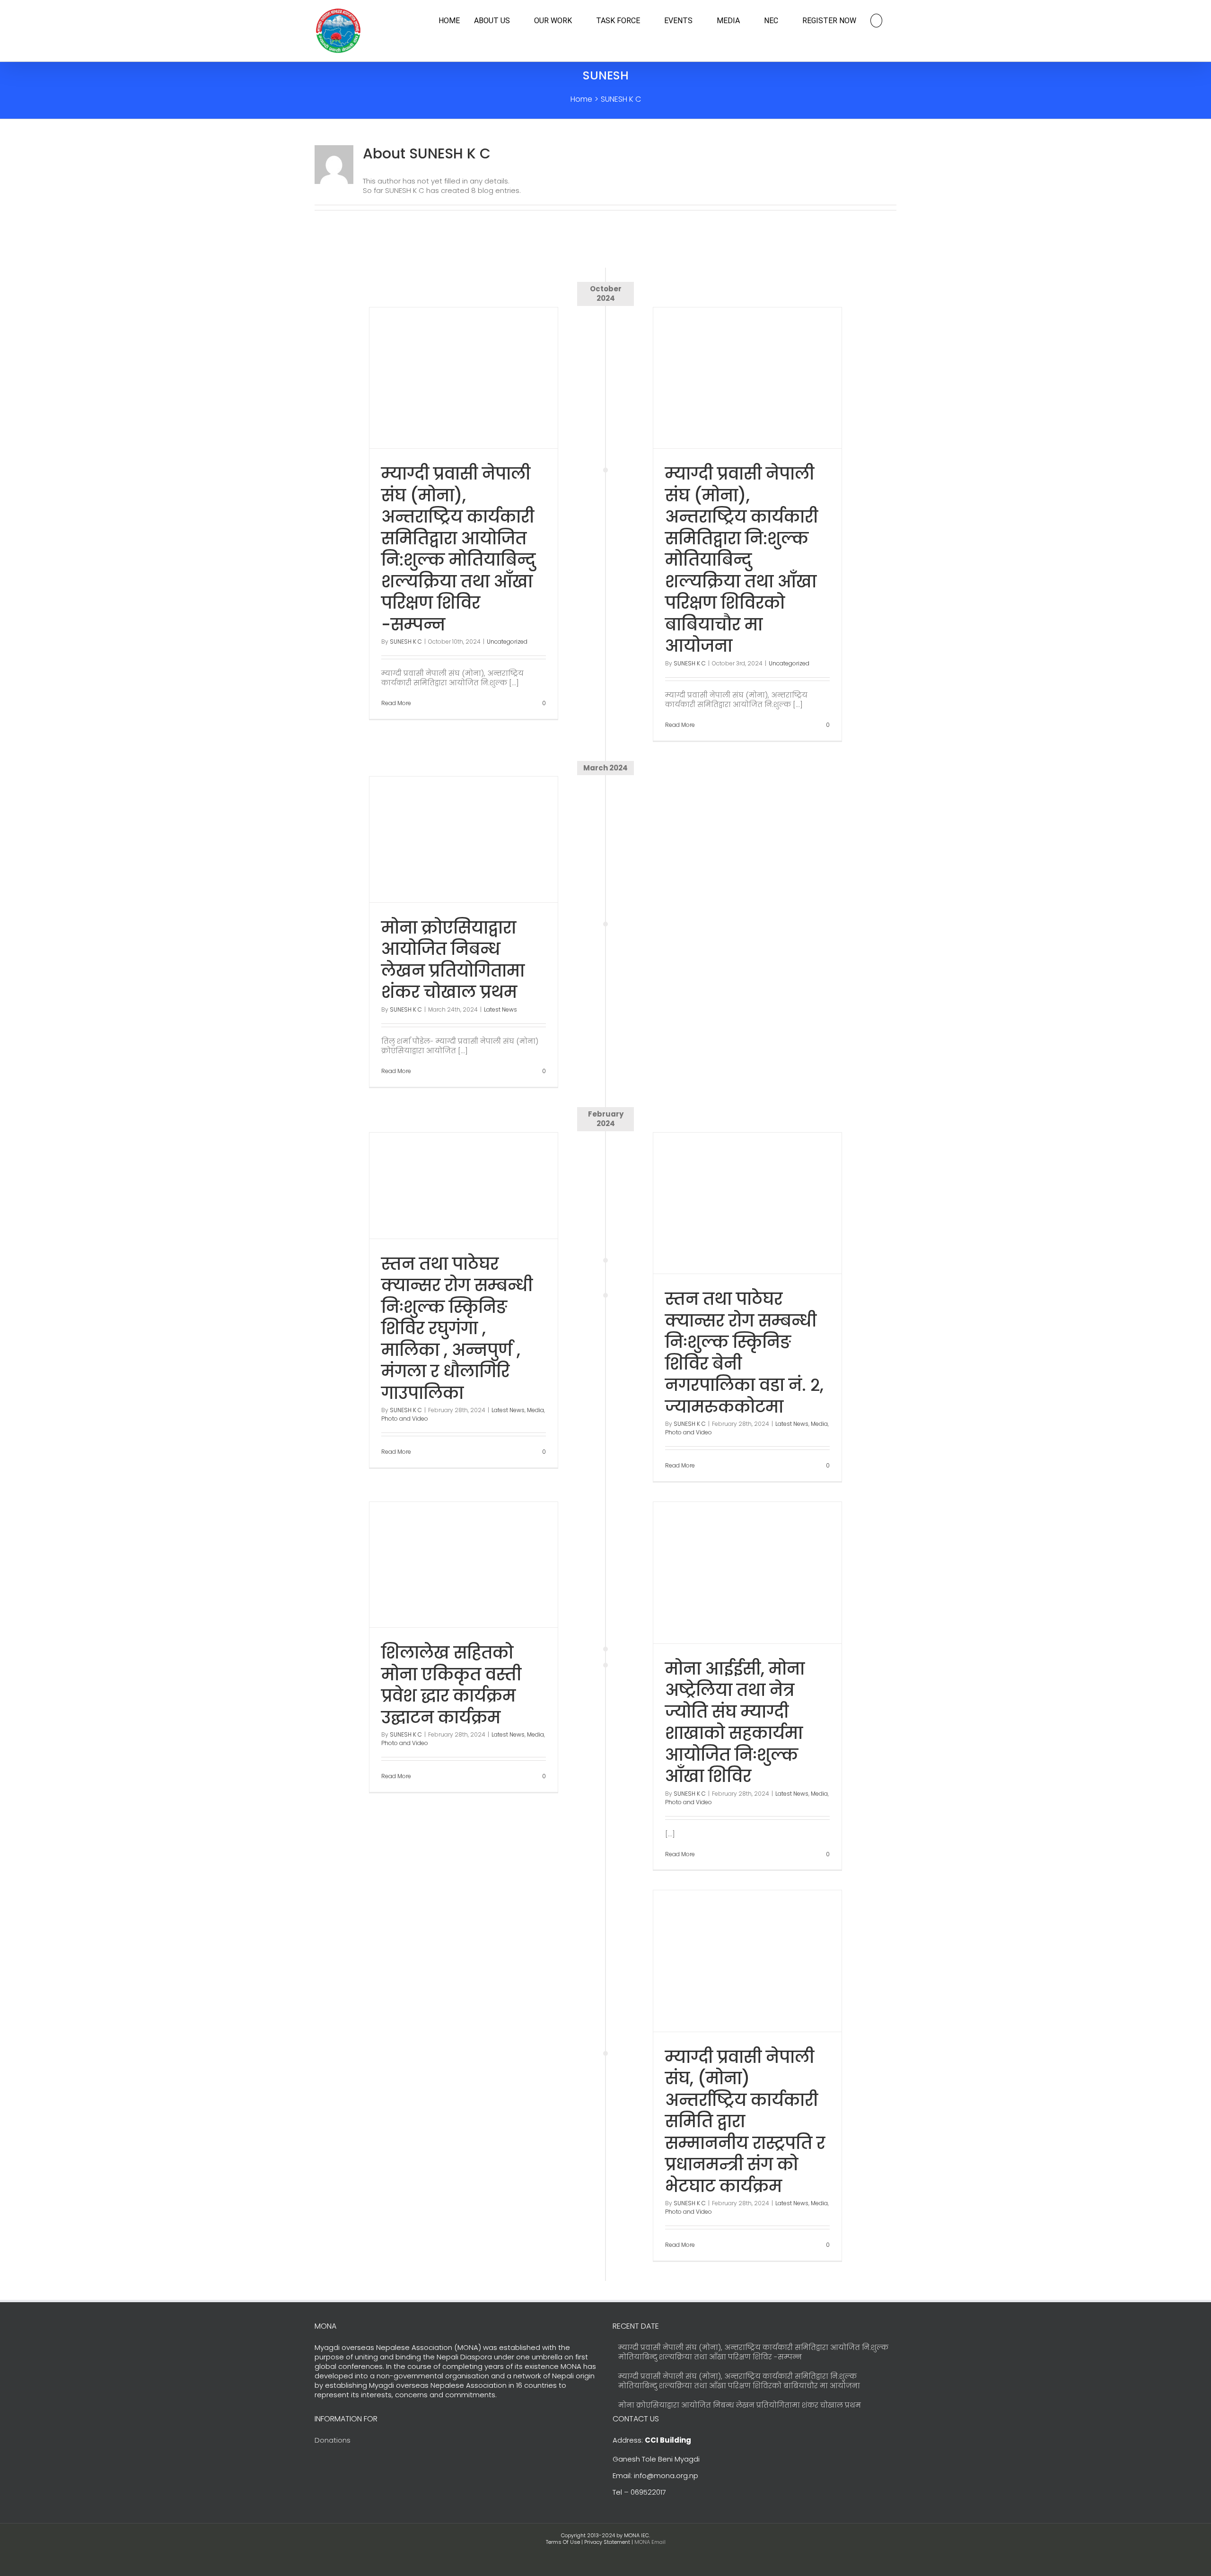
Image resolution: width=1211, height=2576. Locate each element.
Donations (333, 2440)
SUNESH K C (406, 642)
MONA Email (650, 2542)
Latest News (500, 1009)
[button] (876, 21)
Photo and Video (689, 1432)
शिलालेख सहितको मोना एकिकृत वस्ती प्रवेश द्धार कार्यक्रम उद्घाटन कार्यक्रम (451, 1685)
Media (819, 1424)
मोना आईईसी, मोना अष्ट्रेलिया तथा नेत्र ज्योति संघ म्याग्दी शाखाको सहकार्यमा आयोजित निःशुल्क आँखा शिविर (735, 1723)
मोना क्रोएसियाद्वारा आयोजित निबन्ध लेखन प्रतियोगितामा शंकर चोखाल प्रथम (453, 960)
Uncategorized (507, 642)
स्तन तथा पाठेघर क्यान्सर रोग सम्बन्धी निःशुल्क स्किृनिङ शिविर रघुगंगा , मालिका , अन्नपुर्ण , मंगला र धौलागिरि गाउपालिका (457, 1328)
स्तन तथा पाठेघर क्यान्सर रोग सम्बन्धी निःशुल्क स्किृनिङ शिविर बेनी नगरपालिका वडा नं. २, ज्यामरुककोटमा (744, 1353)
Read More (396, 703)
